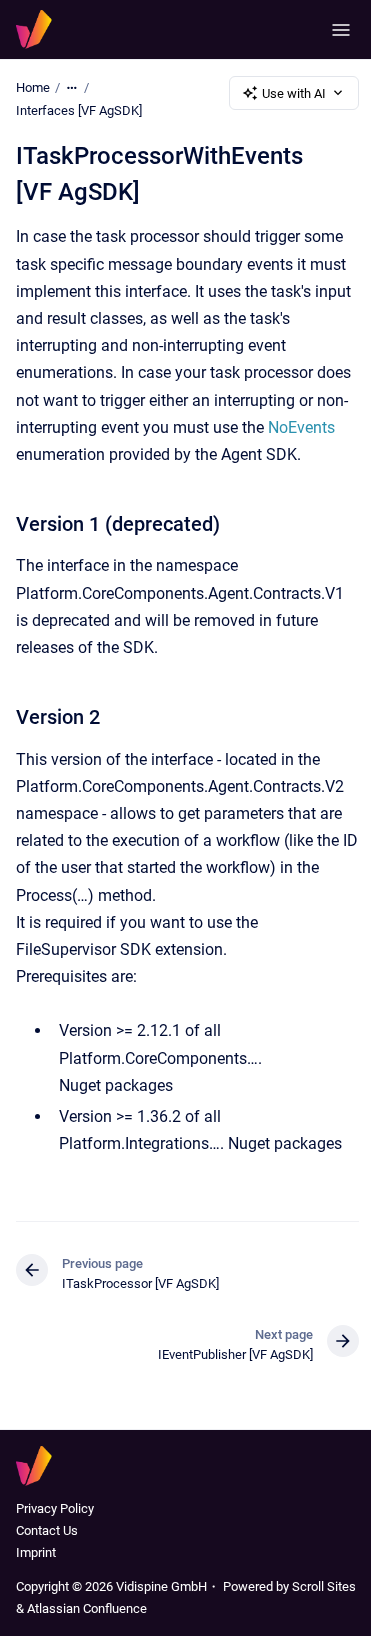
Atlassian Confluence (87, 1608)
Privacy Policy (55, 1508)
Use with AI (294, 93)
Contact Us (47, 1530)
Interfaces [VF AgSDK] (79, 110)
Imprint (36, 1552)
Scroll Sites (324, 1586)
